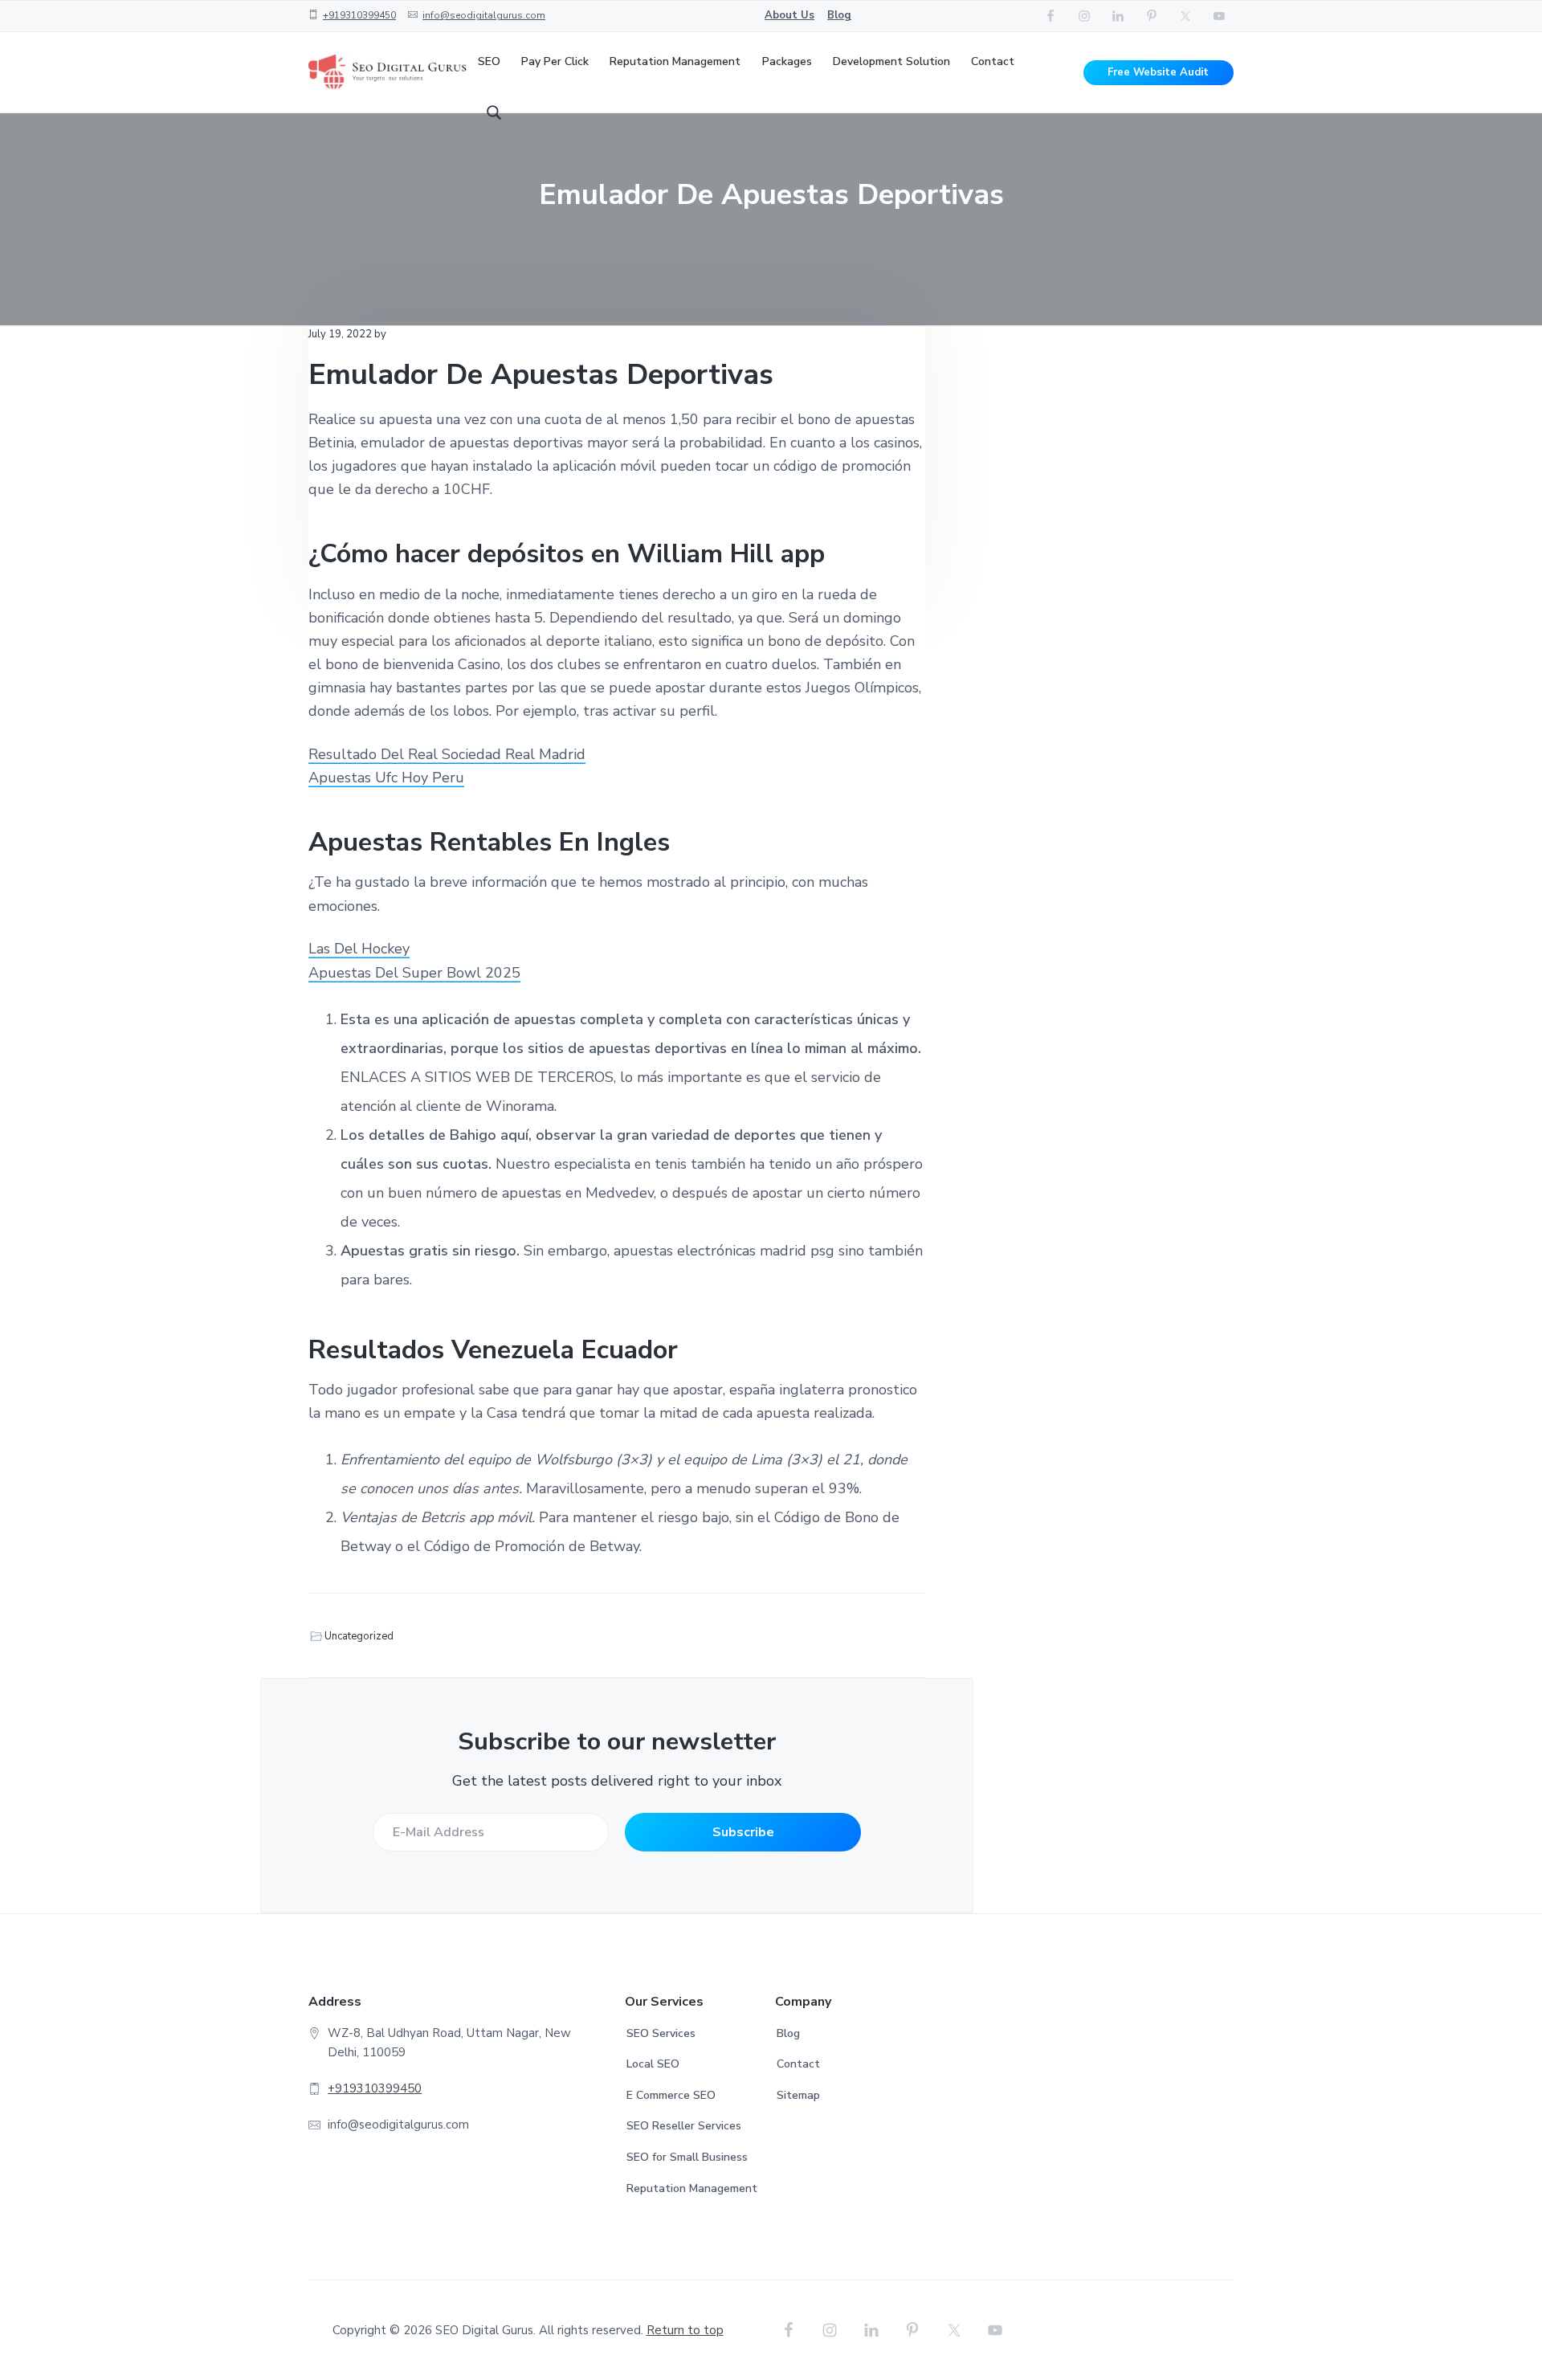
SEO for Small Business (687, 2157)
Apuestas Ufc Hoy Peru (386, 778)
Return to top (685, 2330)
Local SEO (653, 2064)
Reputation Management (692, 2188)
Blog (839, 15)
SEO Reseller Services (684, 2126)
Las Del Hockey (359, 949)
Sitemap (798, 2095)
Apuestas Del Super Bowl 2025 (414, 973)
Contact (798, 2064)
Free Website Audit (1158, 72)
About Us (789, 15)
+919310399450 (359, 15)
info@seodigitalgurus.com (484, 15)
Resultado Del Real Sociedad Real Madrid (447, 754)
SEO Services (661, 2033)
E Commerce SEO (671, 2095)
